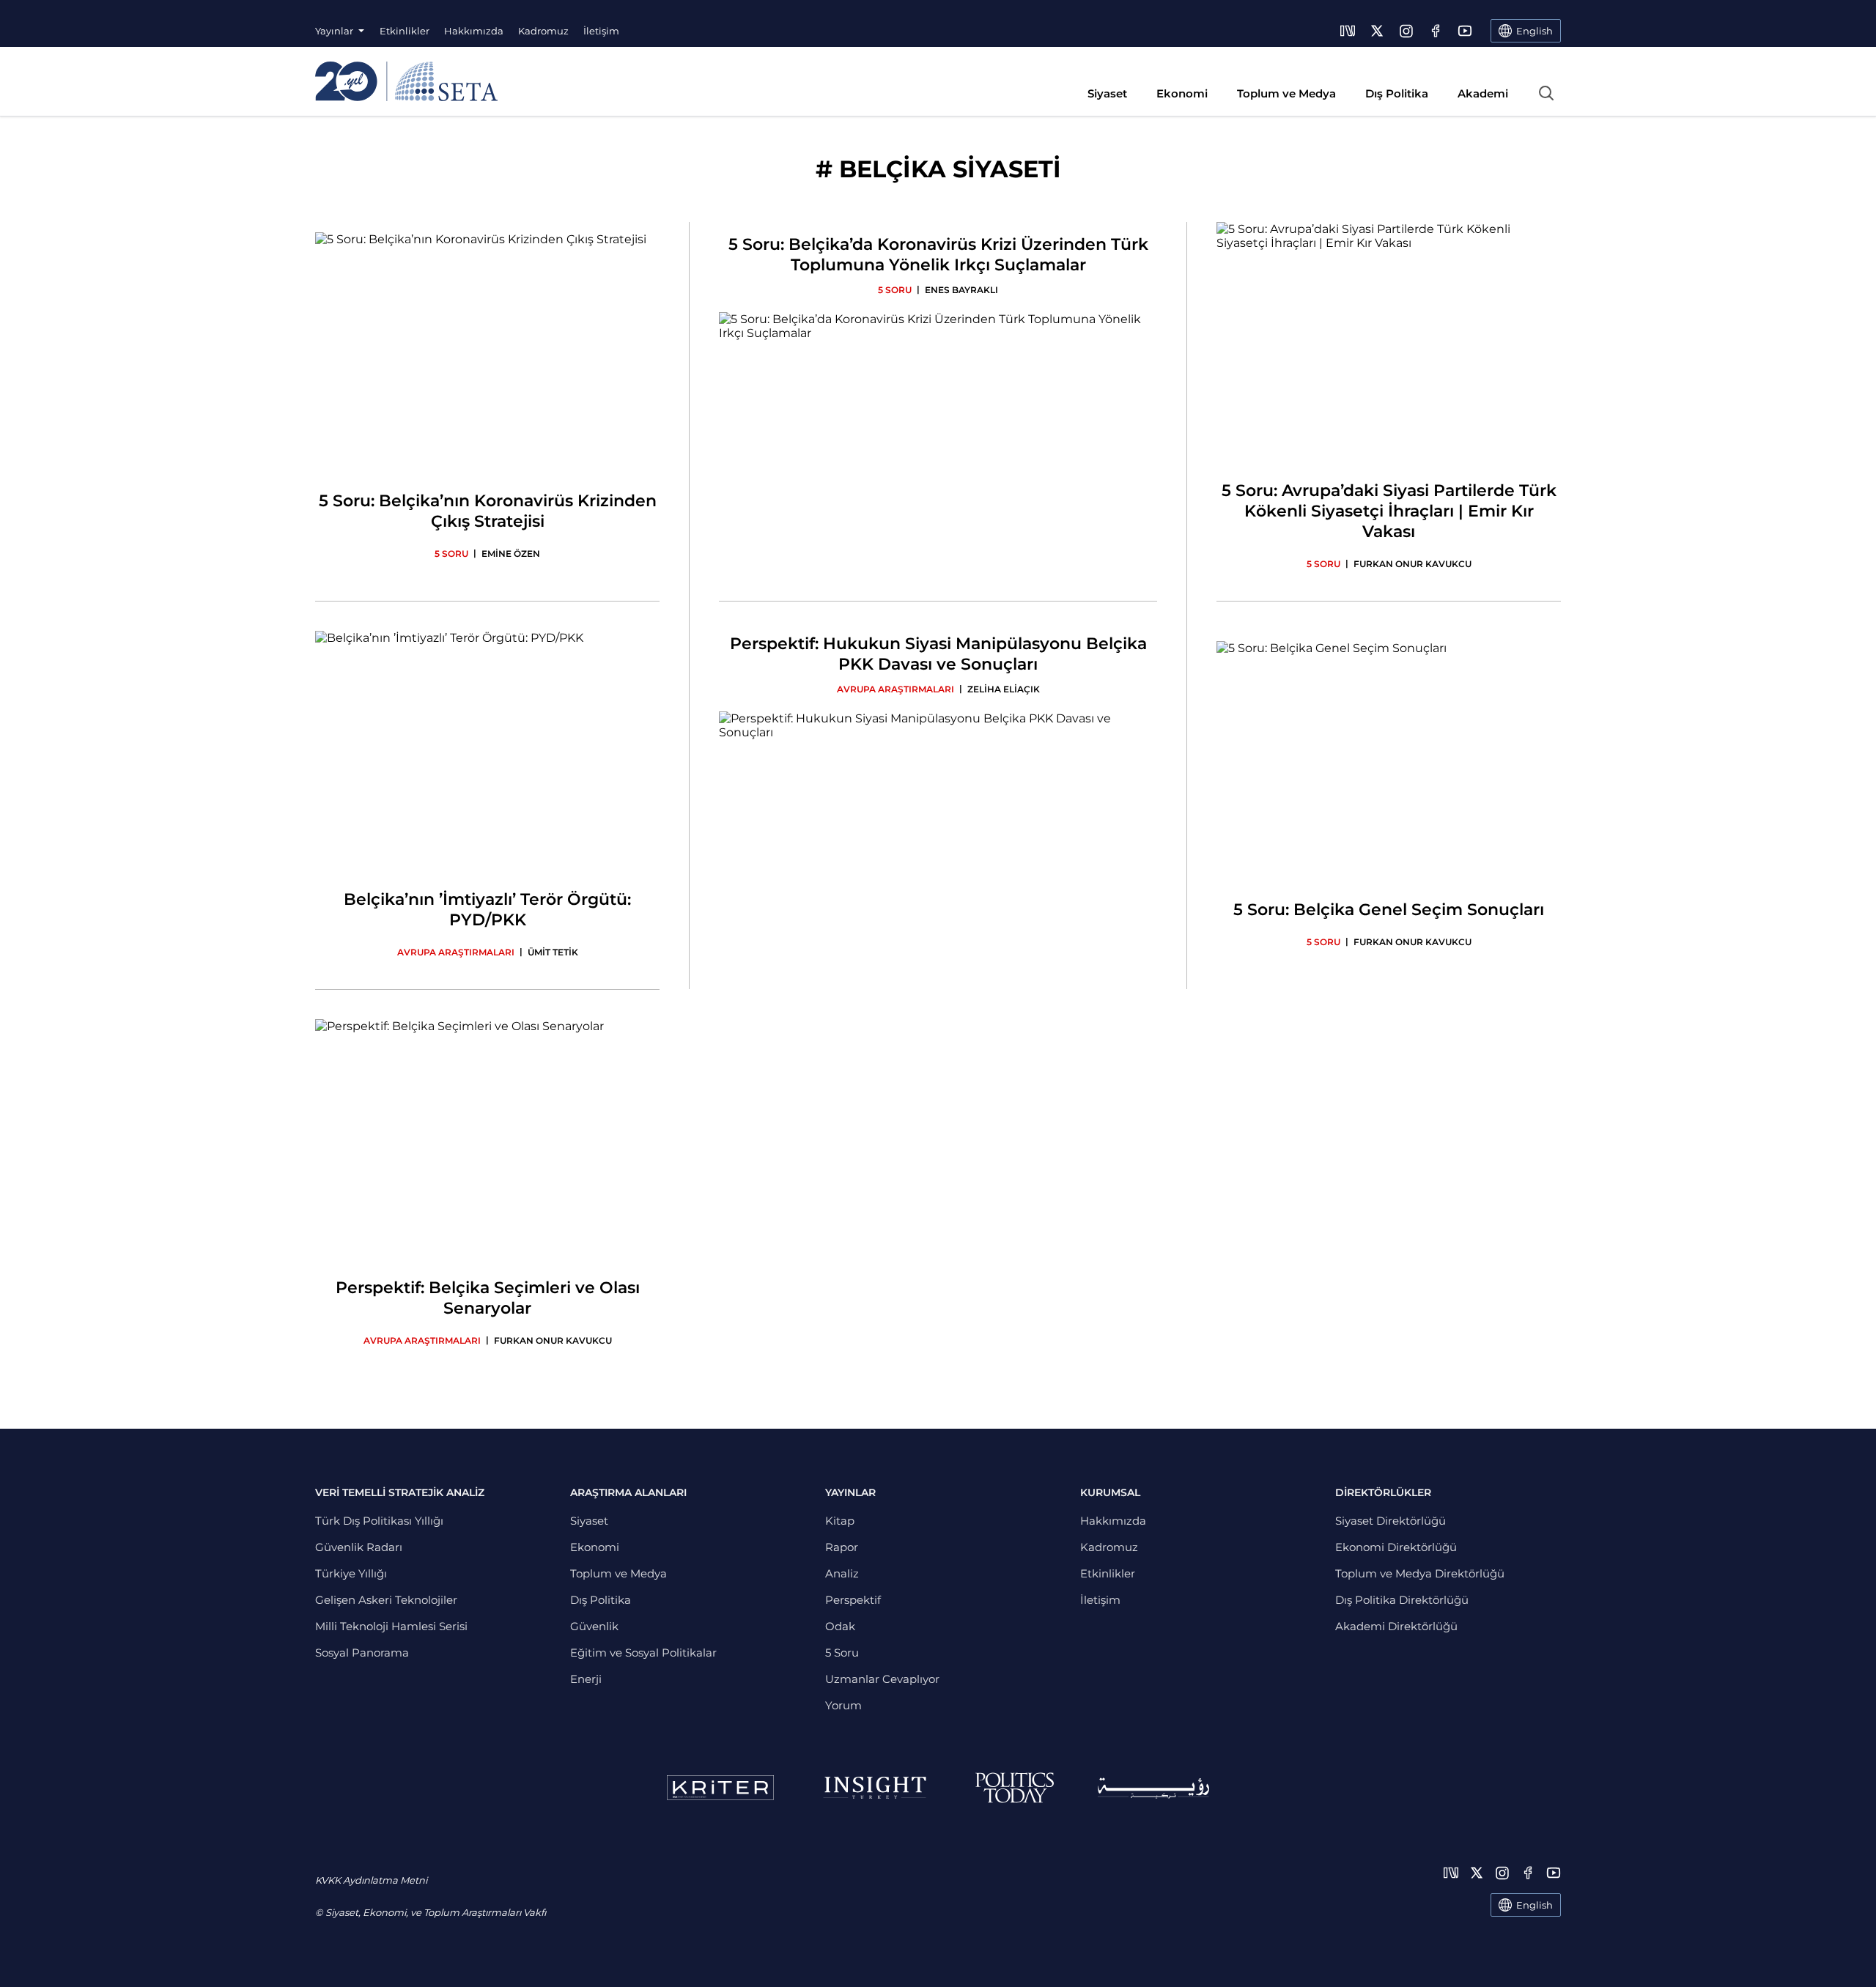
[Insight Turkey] (875, 1788)
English (1535, 1905)
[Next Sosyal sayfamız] (1348, 31)
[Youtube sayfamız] (1465, 31)
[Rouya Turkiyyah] (1153, 1788)
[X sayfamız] (1377, 31)
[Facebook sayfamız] (1436, 31)
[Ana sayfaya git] (406, 81)
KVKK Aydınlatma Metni (371, 1880)
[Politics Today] (1015, 1788)
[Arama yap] (1546, 93)
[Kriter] (720, 1788)
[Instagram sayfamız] (1406, 31)
